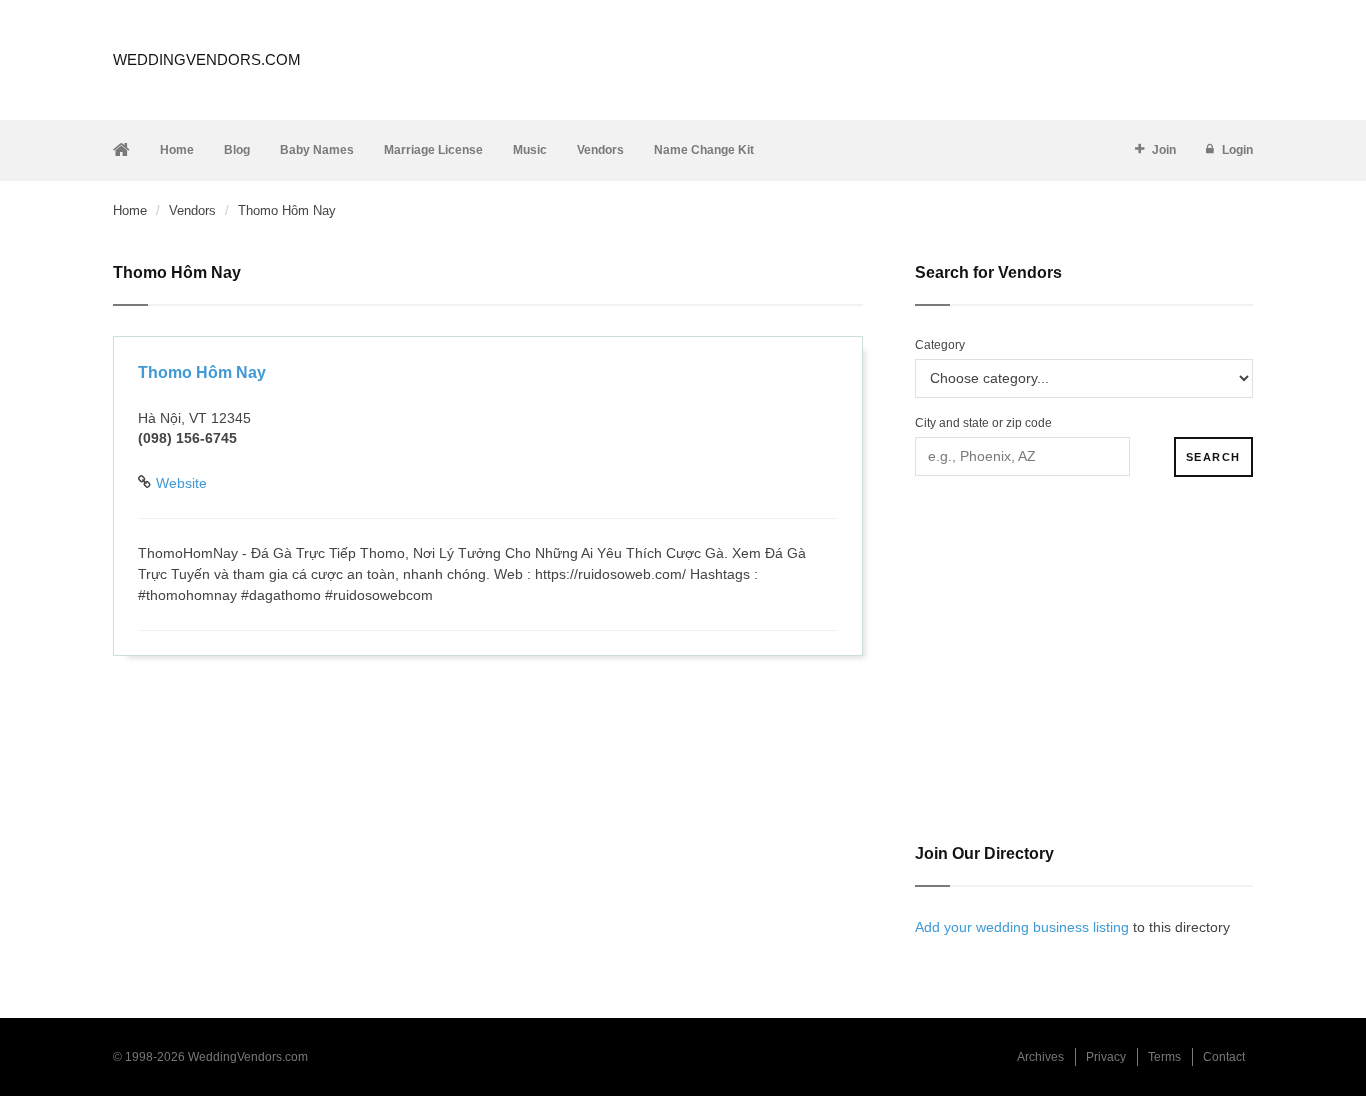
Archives (1040, 1057)
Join (1164, 150)
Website (181, 483)
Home (177, 150)
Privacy (1106, 1057)
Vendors (600, 150)
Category (940, 345)
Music (530, 150)
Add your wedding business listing (1022, 927)
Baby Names (317, 150)
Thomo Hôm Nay (202, 372)
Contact (1224, 1057)
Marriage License (433, 150)
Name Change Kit (704, 150)
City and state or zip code (983, 423)
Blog (237, 150)
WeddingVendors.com (207, 59)
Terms (1164, 1057)
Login (1237, 150)
